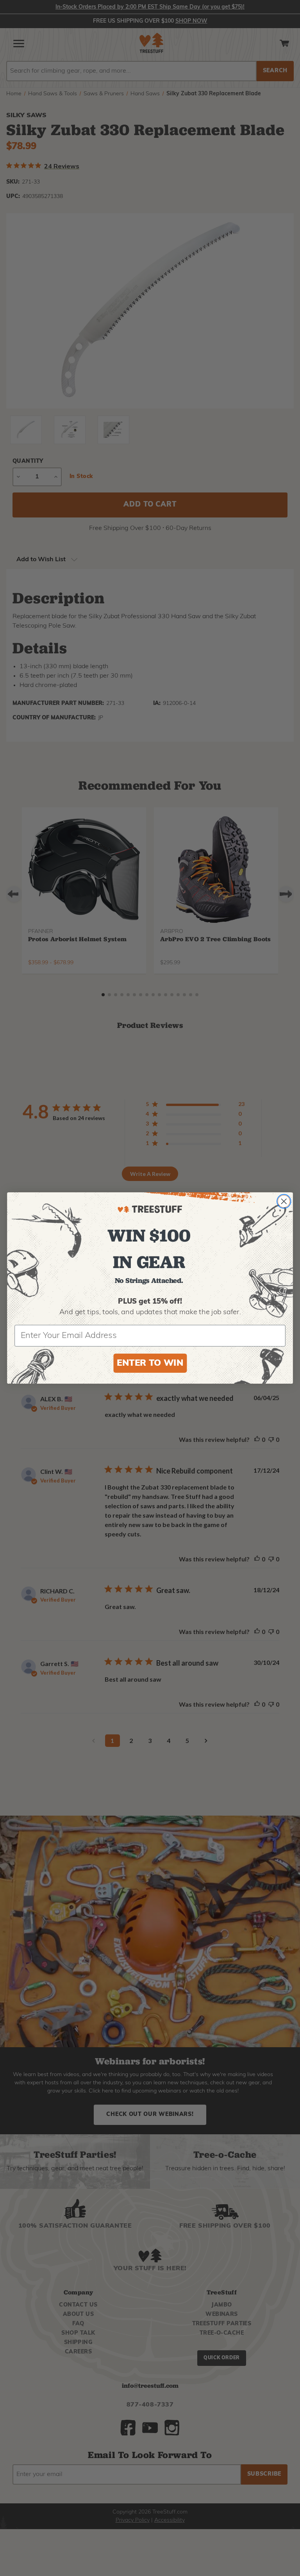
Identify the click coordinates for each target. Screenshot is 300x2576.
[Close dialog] (284, 1201)
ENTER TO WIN (150, 1364)
